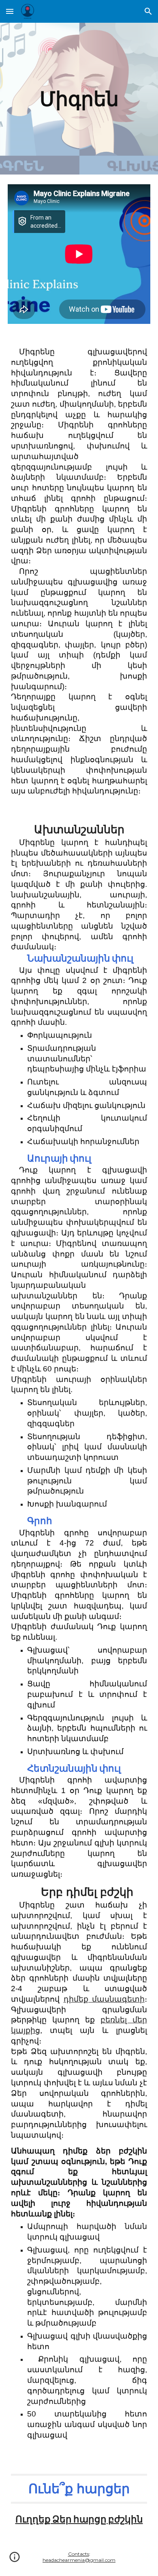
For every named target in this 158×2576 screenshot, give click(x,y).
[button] (10, 11)
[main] (79, 99)
